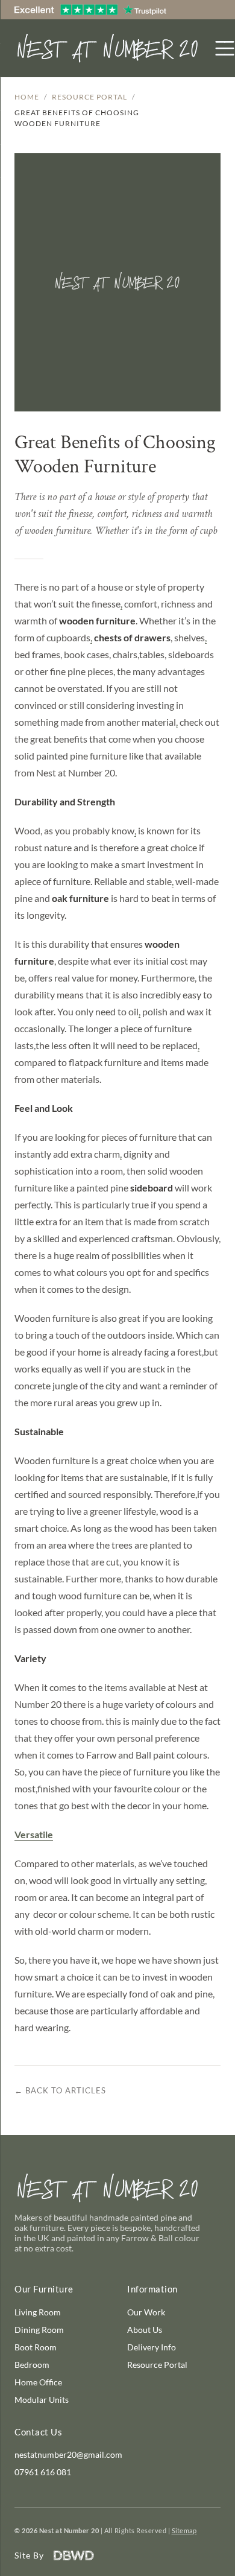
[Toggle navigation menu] (225, 48)
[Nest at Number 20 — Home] (108, 48)
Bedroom (32, 2365)
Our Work (146, 2312)
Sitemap (184, 2530)
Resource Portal (89, 97)
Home (27, 97)
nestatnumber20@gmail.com (68, 2454)
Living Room (38, 2312)
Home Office (38, 2382)
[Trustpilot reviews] (90, 10)
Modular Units (42, 2400)
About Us (145, 2330)
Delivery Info (152, 2347)
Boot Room (36, 2347)
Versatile (34, 1834)
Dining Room (39, 2330)
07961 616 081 (43, 2472)
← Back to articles (60, 2090)
